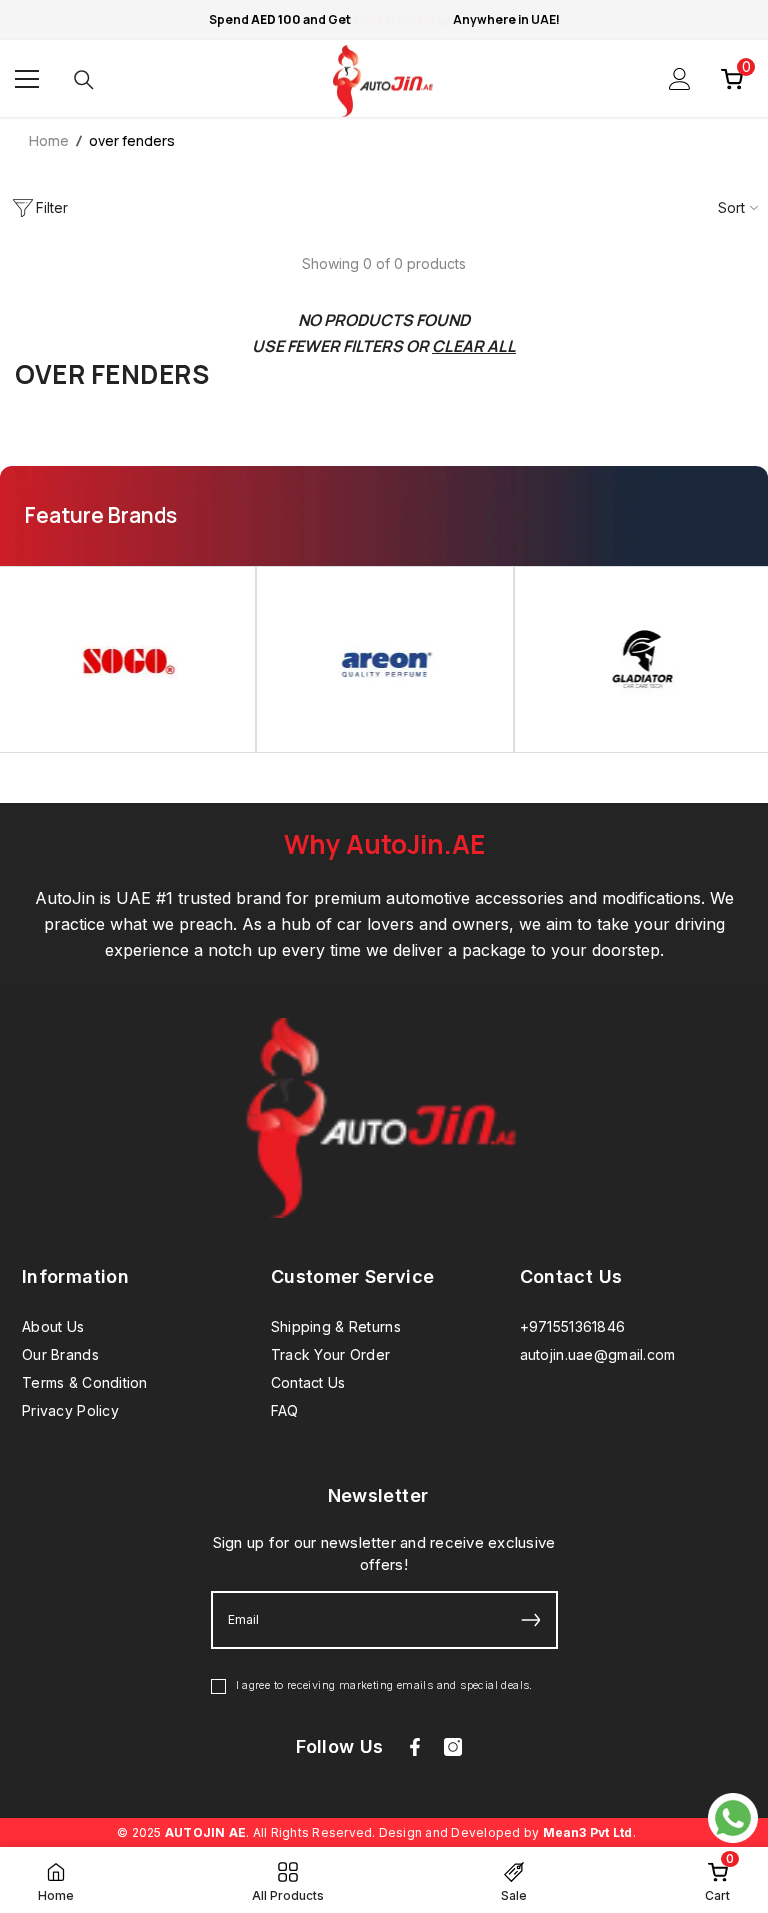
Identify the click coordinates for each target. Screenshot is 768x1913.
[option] (385, 659)
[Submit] (531, 1620)
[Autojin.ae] (385, 659)
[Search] (84, 80)
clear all (474, 346)
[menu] (27, 79)
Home (49, 140)
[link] (717, 1880)
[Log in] (680, 79)
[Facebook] (415, 1747)
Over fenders (132, 140)
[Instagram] (453, 1747)
